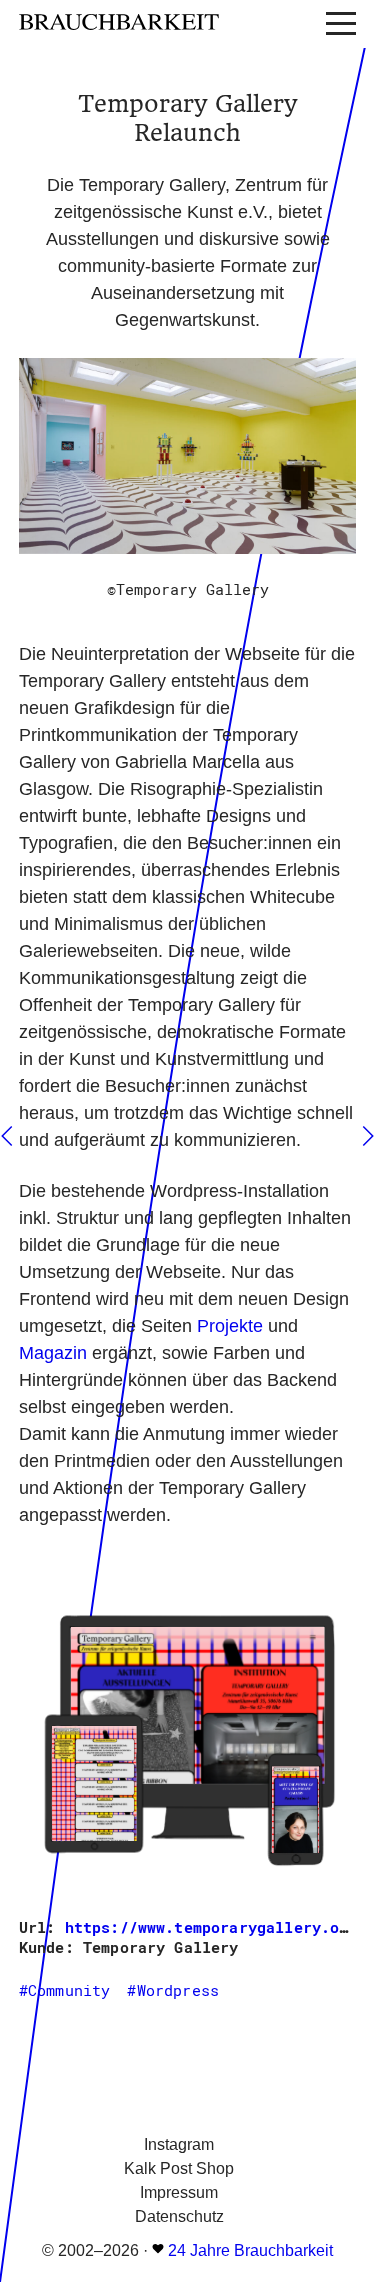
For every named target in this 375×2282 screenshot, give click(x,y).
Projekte (230, 1326)
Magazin (53, 1353)
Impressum (179, 2192)
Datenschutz (179, 2216)
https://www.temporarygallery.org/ (216, 1927)
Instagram (179, 2144)
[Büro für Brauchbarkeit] (159, 23)
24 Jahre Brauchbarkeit (250, 2250)
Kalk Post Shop (179, 2168)
